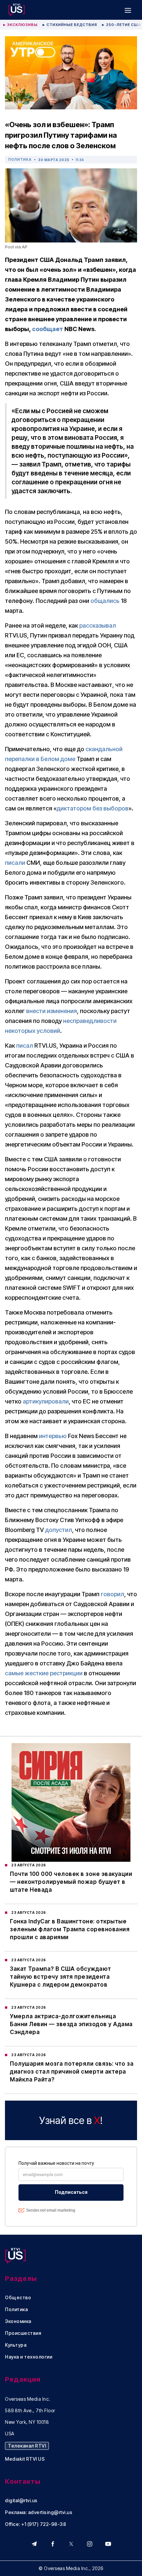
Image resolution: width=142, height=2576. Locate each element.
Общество (18, 2298)
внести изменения (52, 1011)
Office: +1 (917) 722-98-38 (35, 2524)
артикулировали (46, 1401)
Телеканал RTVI (27, 2446)
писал (25, 1046)
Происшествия (23, 2333)
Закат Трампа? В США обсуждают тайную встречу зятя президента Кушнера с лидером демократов (61, 1977)
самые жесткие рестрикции (44, 1673)
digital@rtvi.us (21, 2501)
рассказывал (98, 625)
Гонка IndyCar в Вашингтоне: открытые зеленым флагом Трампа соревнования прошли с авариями (70, 1929)
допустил (59, 1530)
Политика (20, 159)
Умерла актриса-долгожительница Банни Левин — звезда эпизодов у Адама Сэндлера (71, 2024)
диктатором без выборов (93, 808)
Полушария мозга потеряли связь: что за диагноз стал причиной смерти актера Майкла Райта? (72, 2072)
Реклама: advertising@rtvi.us (39, 2512)
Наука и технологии (29, 2357)
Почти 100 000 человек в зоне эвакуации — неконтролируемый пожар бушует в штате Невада (71, 1882)
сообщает (48, 329)
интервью (53, 1436)
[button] (128, 10)
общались (105, 601)
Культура (16, 2345)
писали (15, 863)
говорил (112, 1594)
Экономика (18, 2321)
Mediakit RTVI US (25, 2459)
